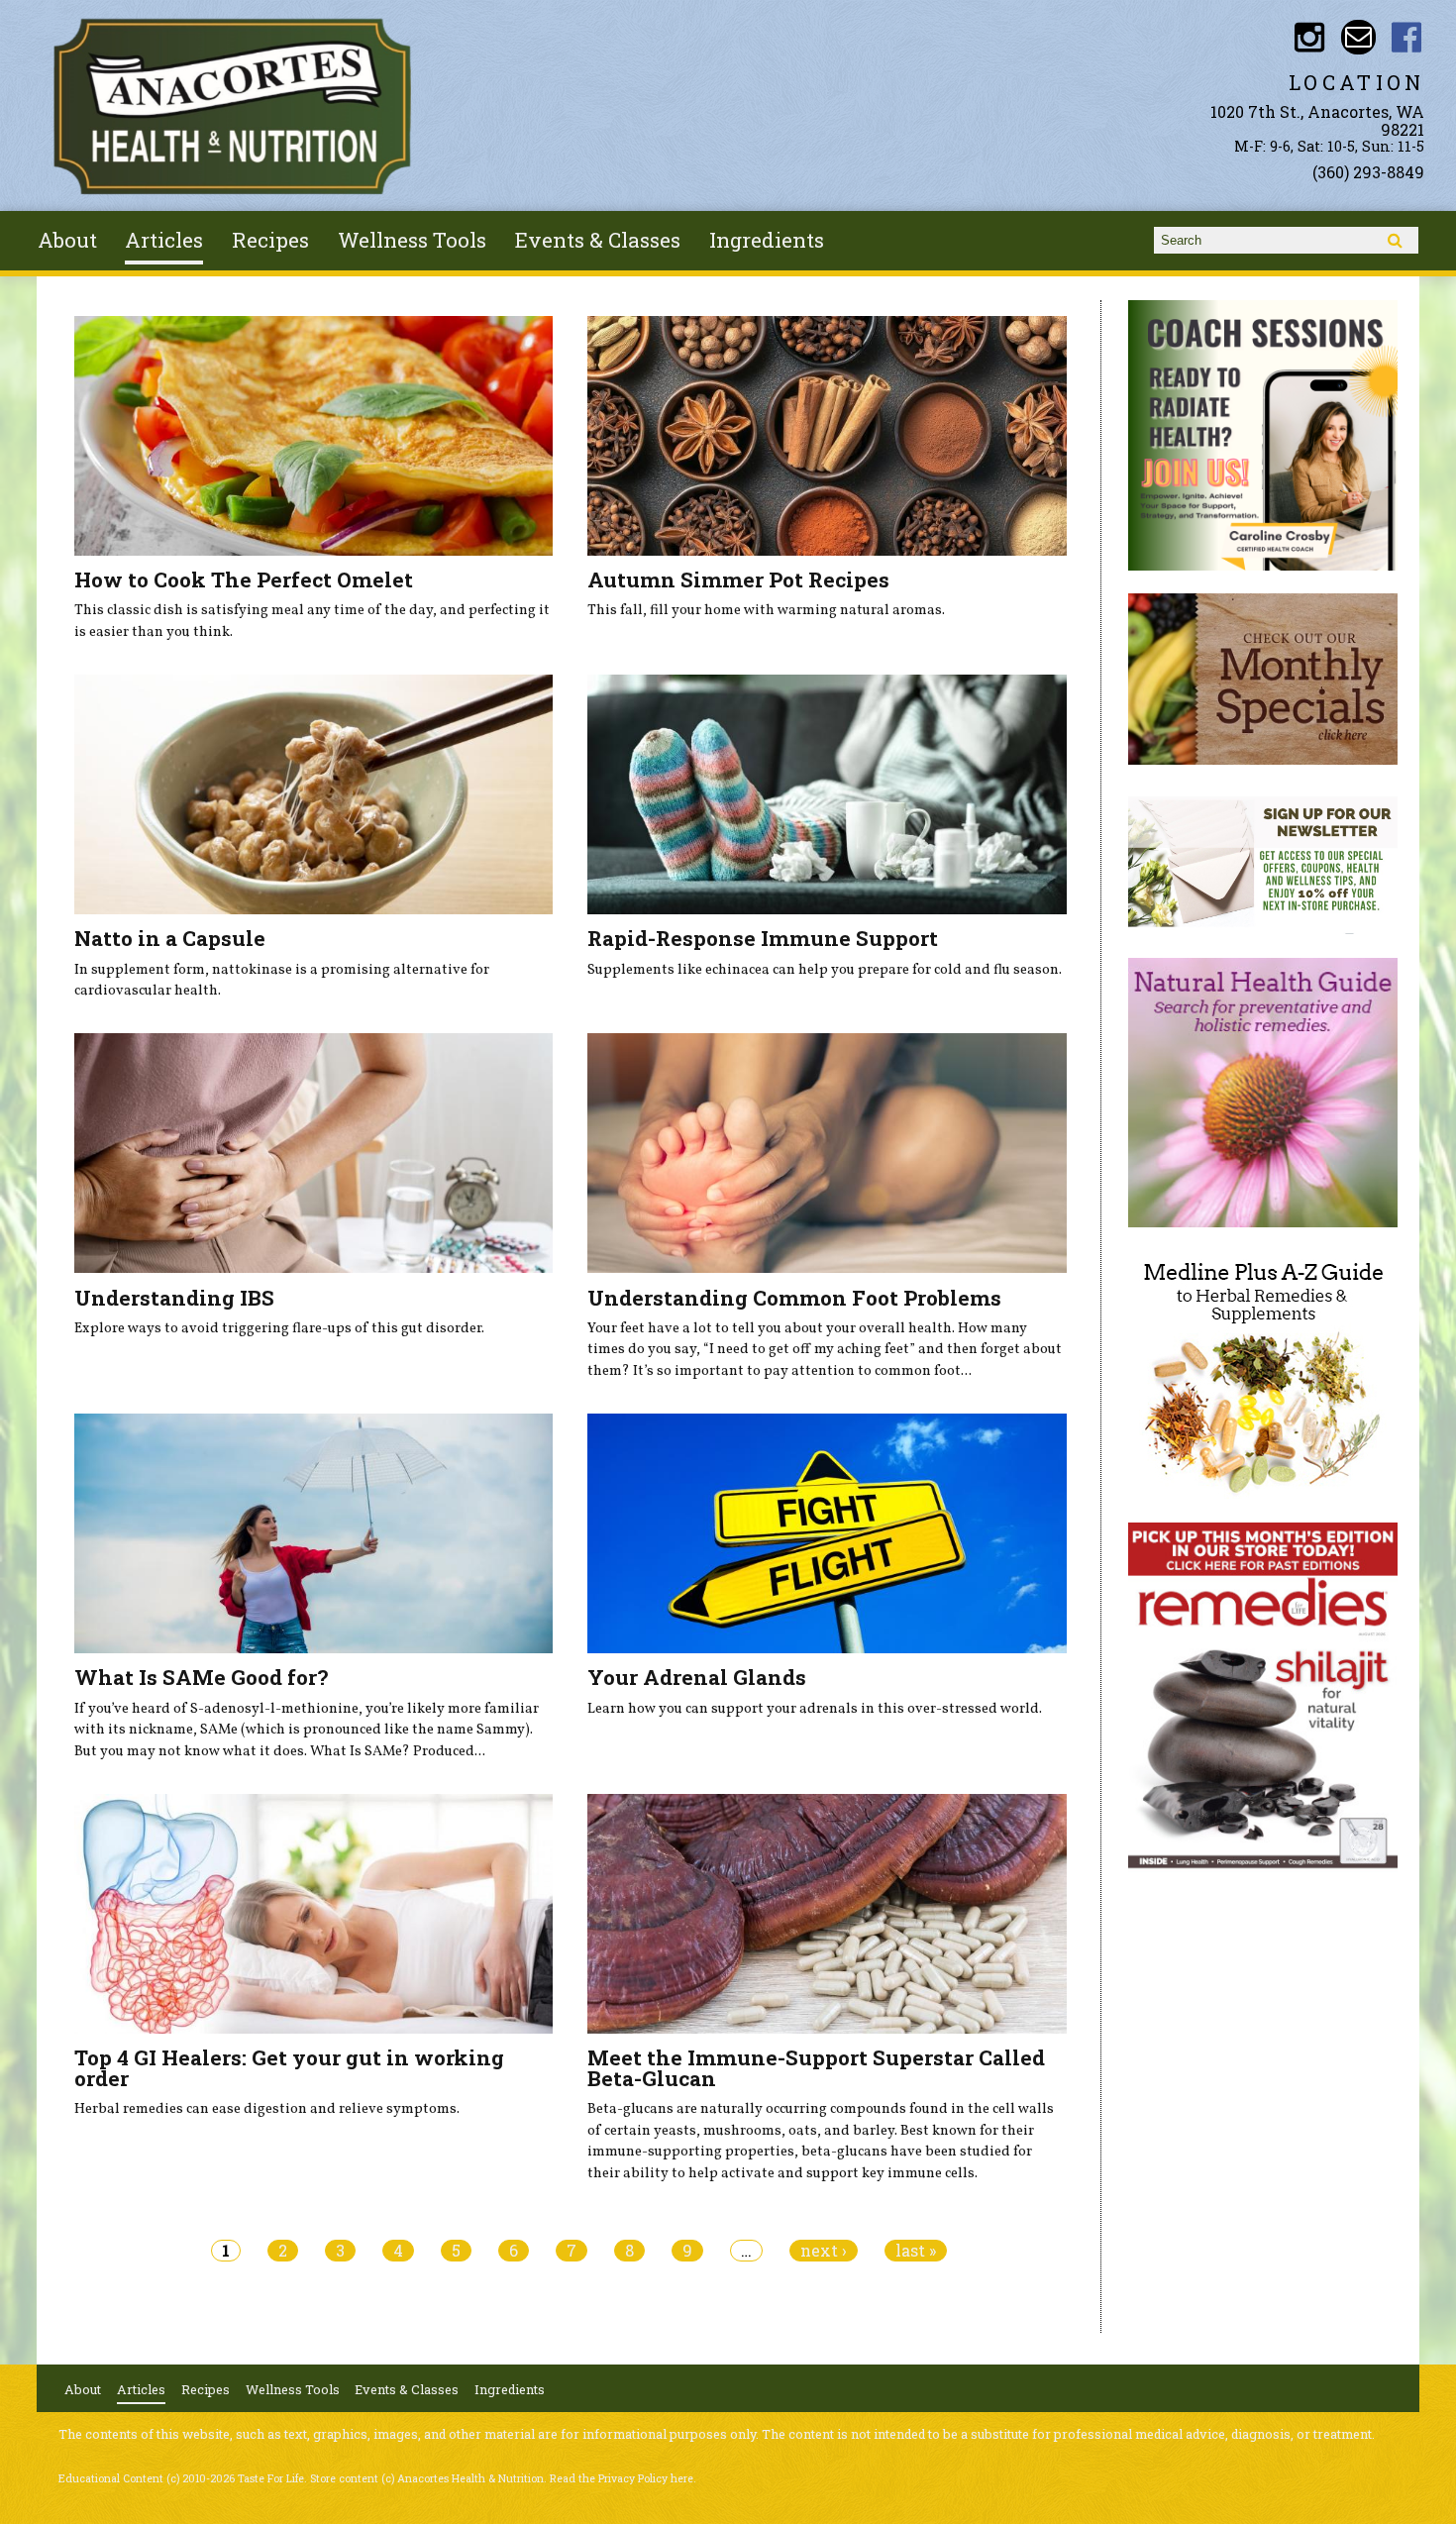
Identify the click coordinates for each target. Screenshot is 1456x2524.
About (67, 240)
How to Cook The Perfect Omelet (244, 579)
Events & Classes (598, 240)
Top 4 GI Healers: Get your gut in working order (289, 2068)
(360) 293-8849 (1368, 172)
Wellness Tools (412, 240)
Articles (164, 240)
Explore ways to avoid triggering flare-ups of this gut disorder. (279, 1328)
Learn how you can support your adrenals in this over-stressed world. (815, 1709)
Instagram (1309, 37)
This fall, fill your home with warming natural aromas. (766, 610)
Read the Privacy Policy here (622, 2478)
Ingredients (767, 240)
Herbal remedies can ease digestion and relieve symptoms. (267, 2109)
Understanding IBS (174, 1298)
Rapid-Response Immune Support (763, 938)
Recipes (270, 240)
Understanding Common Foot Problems (794, 1298)
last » (916, 2251)
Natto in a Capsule (170, 938)
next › (824, 2251)
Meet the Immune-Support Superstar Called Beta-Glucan (816, 2068)
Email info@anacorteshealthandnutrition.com (1358, 37)
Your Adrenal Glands (697, 1677)
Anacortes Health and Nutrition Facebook (1407, 37)
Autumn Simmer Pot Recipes (738, 579)
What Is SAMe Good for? (201, 1677)
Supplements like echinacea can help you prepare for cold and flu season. (825, 970)
